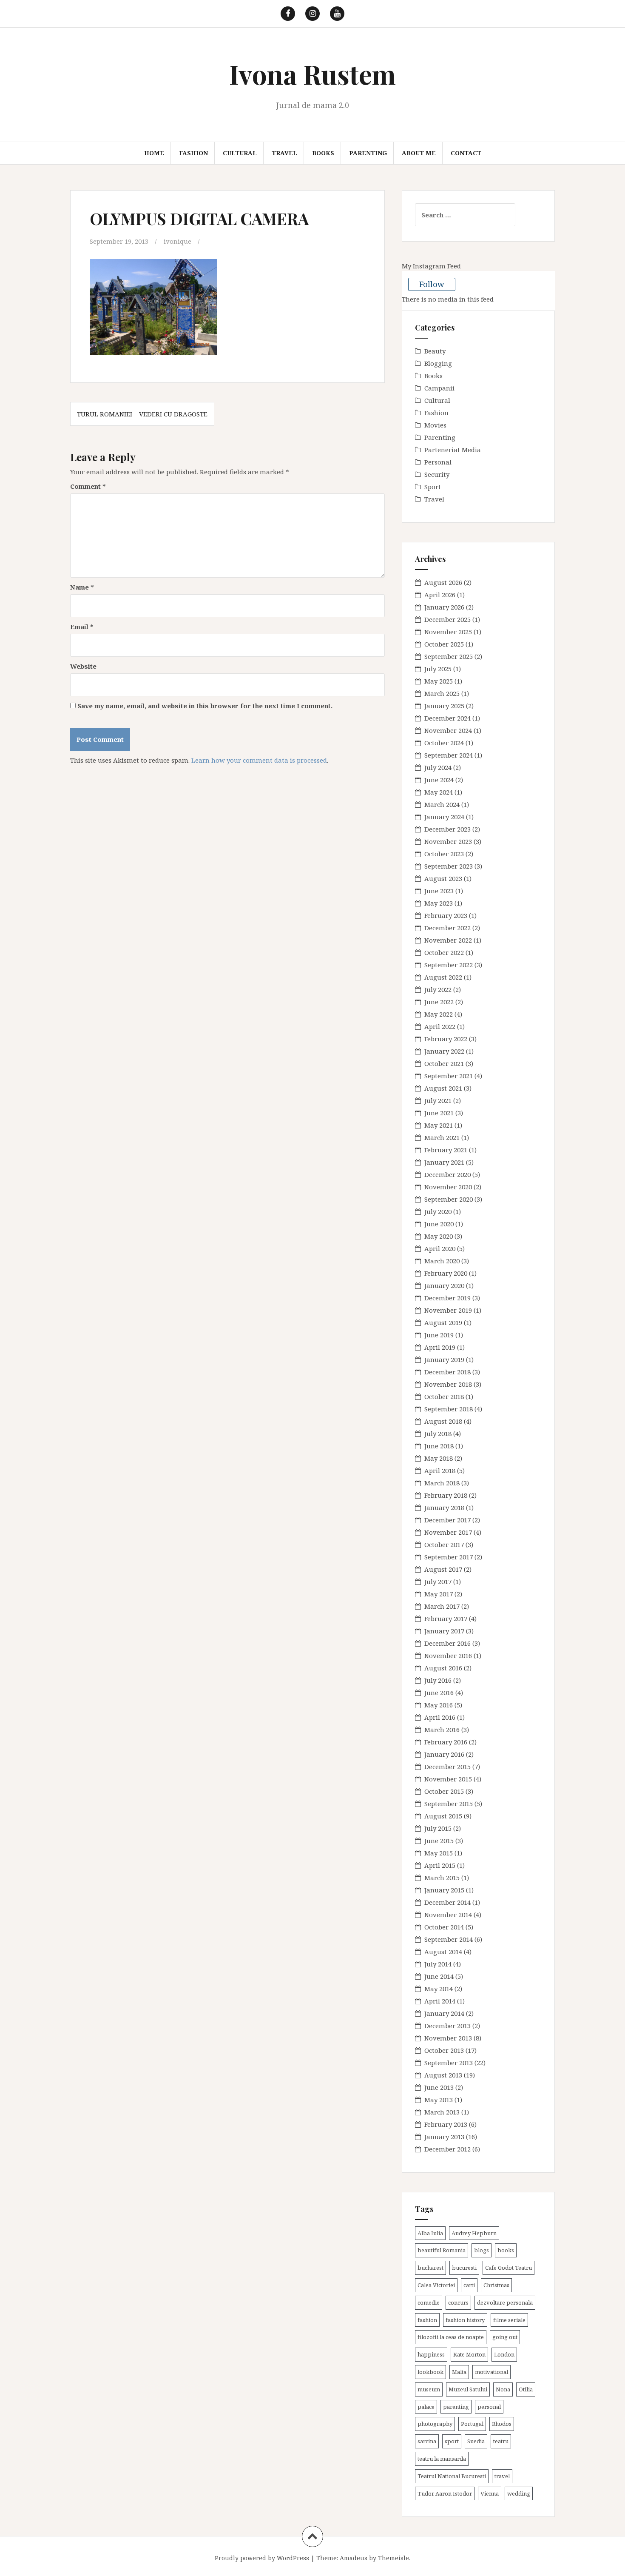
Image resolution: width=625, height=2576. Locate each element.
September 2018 (449, 1409)
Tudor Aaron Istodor (445, 2493)
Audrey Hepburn (474, 2233)
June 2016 (439, 1693)
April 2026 (440, 595)
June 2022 (439, 1002)
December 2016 (447, 1643)
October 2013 (444, 2050)
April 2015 (440, 1865)
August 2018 (443, 1421)
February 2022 (446, 1039)
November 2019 (448, 1310)
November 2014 (448, 1915)
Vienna (490, 2493)
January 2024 (444, 817)
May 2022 (439, 1014)
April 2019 (440, 1347)
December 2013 (447, 2026)
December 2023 (447, 829)
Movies (435, 425)
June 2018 (439, 1446)
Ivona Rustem (312, 74)
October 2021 (444, 1063)
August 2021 (443, 1088)
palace (426, 2407)
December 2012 (447, 2149)
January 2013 (444, 2137)
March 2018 (442, 1483)
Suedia (476, 2441)
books (506, 2250)
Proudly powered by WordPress (262, 2558)
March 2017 (442, 1606)
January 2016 (444, 1754)
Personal (438, 462)
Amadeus (354, 2558)
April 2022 (440, 1026)
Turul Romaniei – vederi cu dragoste (142, 414)
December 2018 (447, 1372)
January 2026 (444, 607)
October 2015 (444, 1791)
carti (469, 2285)
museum (429, 2389)
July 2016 (438, 1680)
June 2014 (439, 1976)
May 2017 (439, 1594)
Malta (459, 2372)
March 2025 (442, 693)
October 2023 (444, 854)
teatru (501, 2441)
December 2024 (447, 718)
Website (83, 666)
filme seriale (509, 2320)
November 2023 (448, 841)
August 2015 (443, 1816)
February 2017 (446, 1619)
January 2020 (444, 1285)
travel (502, 2476)
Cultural (240, 153)
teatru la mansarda (442, 2459)
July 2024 (438, 767)
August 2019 (443, 1322)
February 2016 (446, 1742)
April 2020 (440, 1248)
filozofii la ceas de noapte (451, 2337)
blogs (482, 2250)
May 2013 (439, 2100)
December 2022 (447, 928)
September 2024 (449, 755)
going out (505, 2337)
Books (323, 153)
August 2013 (443, 2075)
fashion (427, 2320)
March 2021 (442, 1137)
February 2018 (446, 1495)
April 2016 (440, 1717)
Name (82, 587)
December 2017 (447, 1520)
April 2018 (440, 1470)
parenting (456, 2407)
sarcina (427, 2441)
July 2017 (438, 1582)
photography (435, 2424)
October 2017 (444, 1544)
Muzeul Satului (468, 2389)
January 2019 (444, 1359)
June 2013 (439, 2087)
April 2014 (440, 2001)
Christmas (496, 2285)
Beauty (435, 351)
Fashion (193, 153)
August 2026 (443, 582)
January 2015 (444, 1890)
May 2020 (439, 1236)
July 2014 (438, 1964)
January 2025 (444, 706)
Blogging (438, 363)
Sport (433, 487)
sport (452, 2441)
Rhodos (502, 2424)
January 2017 (444, 1631)
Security (437, 474)
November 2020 (448, 1187)
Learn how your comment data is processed (259, 760)
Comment (88, 486)
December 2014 (447, 1902)
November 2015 (448, 1779)
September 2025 (449, 656)
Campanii (439, 388)
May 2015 (439, 1853)
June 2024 (439, 780)
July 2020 (438, 1211)
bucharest (430, 2268)
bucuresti (464, 2268)
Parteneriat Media (453, 450)
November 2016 (448, 1656)
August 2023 (443, 878)
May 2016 (439, 1705)
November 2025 (448, 632)
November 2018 (448, 1384)
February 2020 (446, 1273)
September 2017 (449, 1557)
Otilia (526, 2389)
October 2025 (444, 644)
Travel (284, 153)
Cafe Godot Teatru (509, 2268)
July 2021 (438, 1100)
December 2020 (447, 1174)
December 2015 (447, 1767)
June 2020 (439, 1224)
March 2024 (442, 804)
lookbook (430, 2372)
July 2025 (438, 669)
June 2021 (439, 1113)
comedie (429, 2302)
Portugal (472, 2424)
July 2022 (438, 989)
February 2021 (446, 1150)
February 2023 (446, 915)
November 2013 (448, 2038)
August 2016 (443, 1668)
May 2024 (439, 792)
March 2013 (442, 2112)
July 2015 (438, 1828)
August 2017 (443, 1569)
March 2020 (442, 1261)
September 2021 (449, 1076)
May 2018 (439, 1458)
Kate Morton (469, 2354)
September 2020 (449, 1199)
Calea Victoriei (436, 2285)
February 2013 (446, 2124)
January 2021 (444, 1162)
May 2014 (439, 1989)
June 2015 (439, 1841)
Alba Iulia (430, 2233)
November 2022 (448, 940)
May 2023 (439, 903)
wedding (519, 2493)
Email (82, 627)
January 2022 (444, 1051)
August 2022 (443, 977)
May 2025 (439, 681)
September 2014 (449, 1939)
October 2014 (444, 1927)
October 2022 (444, 952)
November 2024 (448, 730)
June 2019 (439, 1335)
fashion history (465, 2320)
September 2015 (449, 1804)
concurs (458, 2302)
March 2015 (442, 1878)
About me (419, 153)
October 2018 (444, 1396)
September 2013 (449, 2063)
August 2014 (443, 1952)
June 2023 (439, 891)
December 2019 (447, 1298)
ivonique (178, 241)
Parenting (368, 153)
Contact (466, 153)
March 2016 (442, 1730)
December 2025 (447, 619)
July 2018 (438, 1433)
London (504, 2354)
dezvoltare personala (505, 2302)
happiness (431, 2354)
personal (489, 2407)
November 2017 (448, 1532)
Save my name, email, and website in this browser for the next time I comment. (205, 706)
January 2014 (444, 2013)
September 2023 (449, 866)
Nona (503, 2389)
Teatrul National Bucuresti (452, 2476)
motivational (491, 2372)
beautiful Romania (442, 2250)
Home (154, 153)
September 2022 (449, 965)
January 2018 (444, 1507)
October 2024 (444, 743)
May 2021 (439, 1125)
